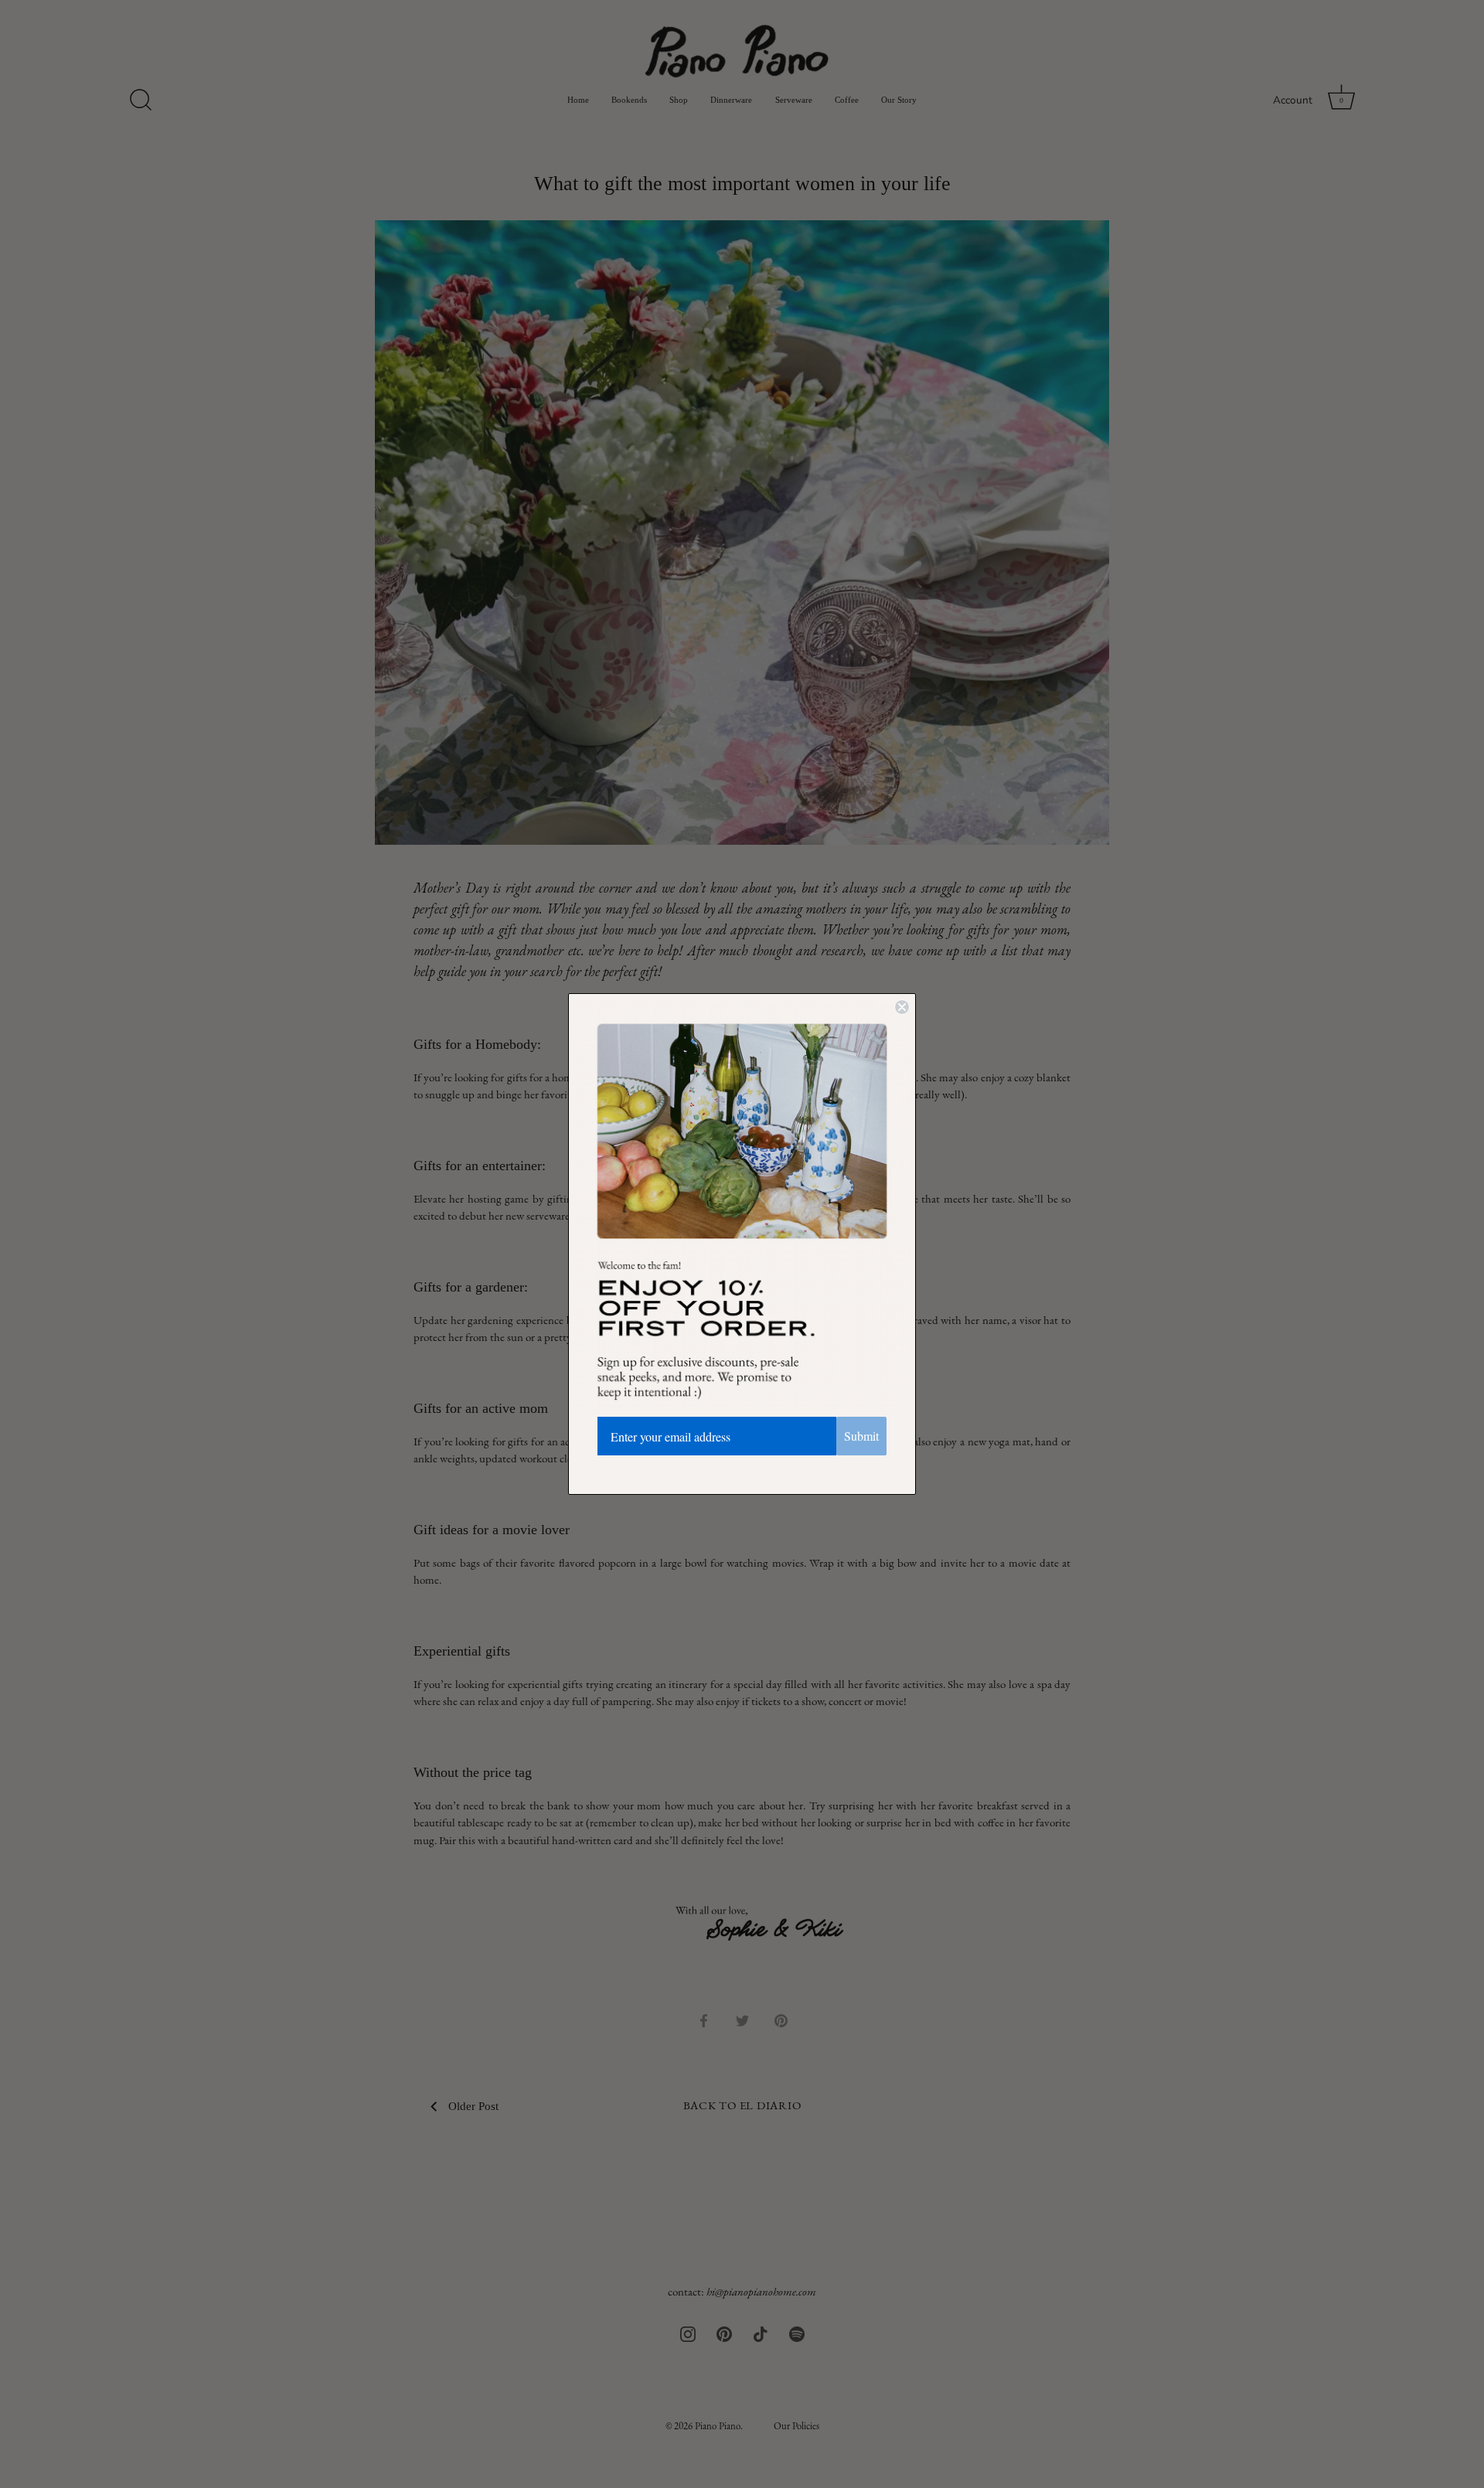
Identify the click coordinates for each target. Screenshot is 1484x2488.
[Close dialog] (902, 1007)
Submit (861, 1436)
